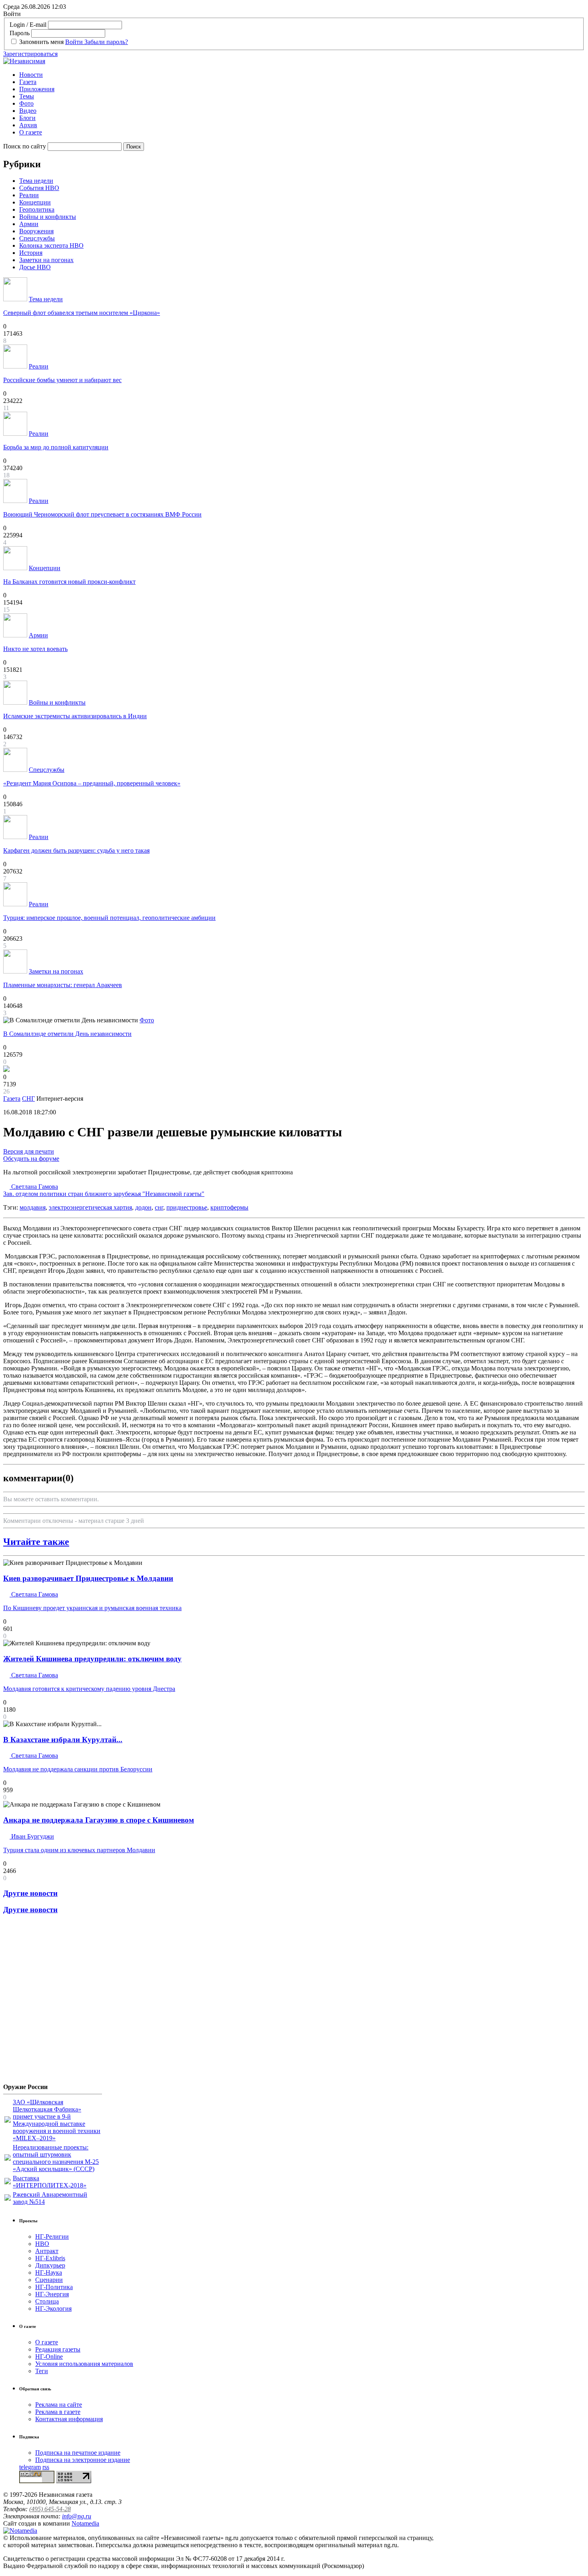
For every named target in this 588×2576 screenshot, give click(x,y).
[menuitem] (302, 75)
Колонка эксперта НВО (51, 245)
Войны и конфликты (48, 217)
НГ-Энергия (52, 2294)
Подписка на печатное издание (78, 2453)
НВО (42, 2244)
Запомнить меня (41, 42)
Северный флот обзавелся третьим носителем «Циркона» (82, 313)
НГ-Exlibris (50, 2258)
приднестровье (187, 1207)
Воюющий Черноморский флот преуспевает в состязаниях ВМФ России (102, 514)
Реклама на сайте (59, 2405)
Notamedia (85, 2523)
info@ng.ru (77, 2516)
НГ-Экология (53, 2309)
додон (143, 1207)
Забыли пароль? (106, 42)
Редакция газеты (58, 2349)
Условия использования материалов (84, 2364)
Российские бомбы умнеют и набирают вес (62, 380)
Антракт (47, 2251)
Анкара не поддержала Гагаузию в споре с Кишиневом (99, 1820)
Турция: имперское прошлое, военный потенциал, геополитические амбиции (109, 918)
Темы (27, 96)
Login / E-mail (28, 25)
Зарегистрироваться (30, 54)
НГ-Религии (52, 2236)
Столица (47, 2301)
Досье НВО (35, 267)
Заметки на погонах (46, 260)
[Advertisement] (51, 2002)
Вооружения (36, 231)
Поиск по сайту (25, 146)
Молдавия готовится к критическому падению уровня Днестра (89, 1689)
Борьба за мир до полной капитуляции (56, 447)
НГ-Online (49, 2357)
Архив (28, 125)
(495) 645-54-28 (50, 2509)
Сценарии (49, 2280)
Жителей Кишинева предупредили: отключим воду (92, 1659)
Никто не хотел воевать (35, 649)
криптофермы (229, 1207)
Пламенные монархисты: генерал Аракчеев (63, 985)
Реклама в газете (58, 2412)
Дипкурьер (50, 2265)
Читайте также (36, 1542)
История (31, 253)
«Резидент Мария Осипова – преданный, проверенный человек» (92, 783)
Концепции (35, 202)
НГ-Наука (49, 2273)
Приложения (37, 89)
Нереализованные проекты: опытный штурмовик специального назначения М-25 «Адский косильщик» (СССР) (56, 2158)
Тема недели (36, 181)
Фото (26, 103)
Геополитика (37, 209)
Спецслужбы (37, 238)
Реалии (29, 195)
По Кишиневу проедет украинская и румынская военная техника (92, 1608)
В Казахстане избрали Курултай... (63, 1740)
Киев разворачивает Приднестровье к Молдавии (88, 1578)
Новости (31, 75)
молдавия (33, 1207)
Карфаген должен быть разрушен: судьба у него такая (76, 850)
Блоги (27, 118)
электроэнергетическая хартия (90, 1207)
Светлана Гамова (104, 1190)
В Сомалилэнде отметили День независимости (67, 1034)
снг (159, 1207)
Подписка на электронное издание (83, 2460)
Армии (29, 224)
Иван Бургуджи (32, 1836)
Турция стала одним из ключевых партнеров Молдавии (79, 1850)
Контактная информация (69, 2419)
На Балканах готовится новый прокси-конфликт (69, 582)
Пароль (20, 33)
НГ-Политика (54, 2287)
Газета (28, 82)
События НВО (39, 188)
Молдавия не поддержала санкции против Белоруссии (78, 1769)
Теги (42, 2371)
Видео (28, 111)
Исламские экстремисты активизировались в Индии (75, 716)
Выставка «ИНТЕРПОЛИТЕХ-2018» (50, 2182)
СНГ (28, 1099)
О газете (31, 132)
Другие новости (30, 1893)
